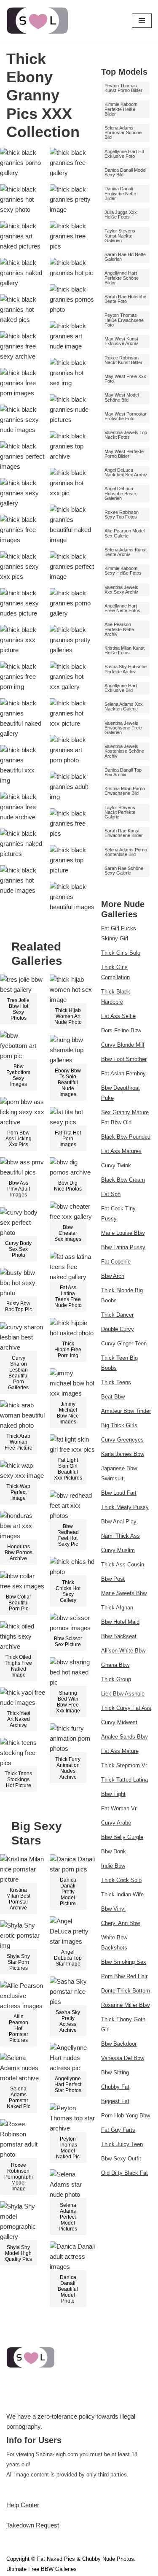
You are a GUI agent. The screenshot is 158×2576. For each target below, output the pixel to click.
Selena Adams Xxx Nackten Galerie (124, 706)
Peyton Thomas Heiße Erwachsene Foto (124, 320)
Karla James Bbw (123, 1454)
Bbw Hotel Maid (120, 1622)
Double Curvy (118, 1329)
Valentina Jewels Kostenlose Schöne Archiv (124, 751)
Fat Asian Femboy (123, 1073)
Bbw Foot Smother (124, 1059)
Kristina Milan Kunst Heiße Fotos (125, 650)
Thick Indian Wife (122, 1894)
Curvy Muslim (118, 1550)
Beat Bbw (113, 1397)
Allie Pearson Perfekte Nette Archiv (119, 629)
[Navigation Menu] (142, 21)
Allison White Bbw (123, 1651)
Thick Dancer (117, 1315)
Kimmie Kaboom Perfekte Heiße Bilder (121, 109)
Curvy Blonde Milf (123, 1045)
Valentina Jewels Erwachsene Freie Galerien (123, 728)
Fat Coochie (116, 1262)
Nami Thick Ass (121, 1536)
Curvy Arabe (116, 1823)
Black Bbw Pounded (126, 1137)
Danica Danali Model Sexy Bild (125, 172)
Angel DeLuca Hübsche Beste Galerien (120, 493)
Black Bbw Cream (123, 1180)
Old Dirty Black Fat (125, 2173)
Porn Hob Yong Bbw (126, 2116)
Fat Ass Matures (121, 1151)
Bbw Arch (113, 1276)
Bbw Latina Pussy (123, 1247)
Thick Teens (116, 1382)
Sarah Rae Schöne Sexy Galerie (124, 871)
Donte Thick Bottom (126, 1991)
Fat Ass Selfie (118, 1016)
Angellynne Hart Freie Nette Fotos (122, 608)
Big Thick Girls (119, 1425)
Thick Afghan (117, 1608)
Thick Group (116, 1679)
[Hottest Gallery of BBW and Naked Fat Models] (38, 21)
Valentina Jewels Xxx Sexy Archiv (121, 590)
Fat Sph (111, 1194)
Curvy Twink (116, 1165)
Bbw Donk (114, 1851)
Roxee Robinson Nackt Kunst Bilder (123, 360)
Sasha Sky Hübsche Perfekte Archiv (126, 669)
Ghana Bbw (115, 1665)
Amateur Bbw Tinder (126, 1411)
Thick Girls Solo (121, 953)
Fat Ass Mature (120, 1751)
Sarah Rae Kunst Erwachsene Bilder (124, 833)
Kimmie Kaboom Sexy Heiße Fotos (123, 571)
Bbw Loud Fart (119, 1493)
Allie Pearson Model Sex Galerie (125, 533)
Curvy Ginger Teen (124, 1343)
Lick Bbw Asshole (123, 1694)
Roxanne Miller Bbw (125, 2005)
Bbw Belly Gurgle (122, 1837)
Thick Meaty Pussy (125, 1507)
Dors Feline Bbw (121, 1030)
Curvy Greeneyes (122, 1440)
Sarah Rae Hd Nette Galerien (125, 257)
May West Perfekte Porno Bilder (124, 454)
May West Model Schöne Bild (122, 397)
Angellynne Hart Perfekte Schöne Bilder (122, 278)
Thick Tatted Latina (125, 1780)
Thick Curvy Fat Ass (126, 1708)
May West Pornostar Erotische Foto (126, 416)
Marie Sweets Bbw (124, 1593)
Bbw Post (113, 1579)
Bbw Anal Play (119, 1522)
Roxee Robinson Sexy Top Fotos (122, 514)
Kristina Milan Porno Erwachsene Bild (125, 791)
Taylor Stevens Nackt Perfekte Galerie (120, 812)
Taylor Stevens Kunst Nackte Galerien (120, 235)
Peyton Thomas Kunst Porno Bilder (123, 88)
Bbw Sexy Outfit (121, 2159)
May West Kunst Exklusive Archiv (121, 341)
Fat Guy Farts (118, 2130)
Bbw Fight (113, 1794)
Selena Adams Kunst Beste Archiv (126, 552)
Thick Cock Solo (121, 1880)
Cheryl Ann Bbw (121, 1923)
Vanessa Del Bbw (123, 2058)
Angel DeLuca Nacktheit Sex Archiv (126, 472)
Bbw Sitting (115, 2072)
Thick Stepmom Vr (124, 1765)
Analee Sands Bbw (124, 1737)
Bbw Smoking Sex (124, 1962)
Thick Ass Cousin (123, 1565)
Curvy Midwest (119, 1722)
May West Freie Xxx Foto (125, 379)
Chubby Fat (115, 2087)
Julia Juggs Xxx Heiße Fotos (121, 215)
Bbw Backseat (119, 1636)
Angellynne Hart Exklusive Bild (121, 688)
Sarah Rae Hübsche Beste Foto (125, 299)
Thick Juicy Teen (122, 2144)
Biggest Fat (115, 2101)
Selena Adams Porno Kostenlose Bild (126, 852)
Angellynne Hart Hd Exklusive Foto (124, 154)
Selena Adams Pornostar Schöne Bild (123, 132)
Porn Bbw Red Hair (124, 1976)
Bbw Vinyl (113, 1909)
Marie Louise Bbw (123, 1233)
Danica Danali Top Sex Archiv (123, 772)
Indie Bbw (113, 1866)
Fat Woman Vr (119, 1808)
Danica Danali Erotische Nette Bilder (120, 193)
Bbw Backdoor (119, 2044)
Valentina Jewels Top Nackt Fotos (126, 435)
